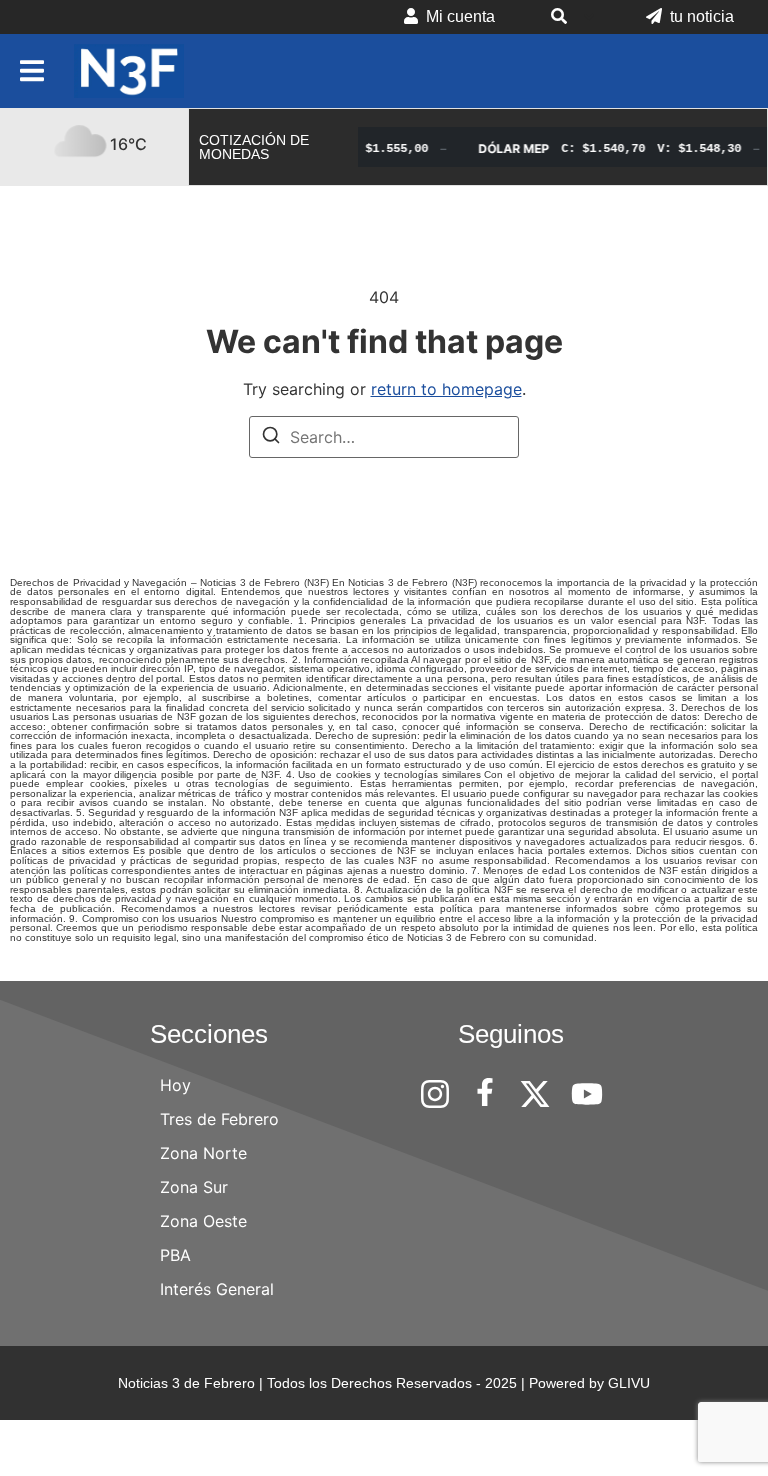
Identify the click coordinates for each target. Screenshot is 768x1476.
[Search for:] (384, 437)
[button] (570, 17)
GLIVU (629, 1383)
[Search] (271, 438)
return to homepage (446, 389)
